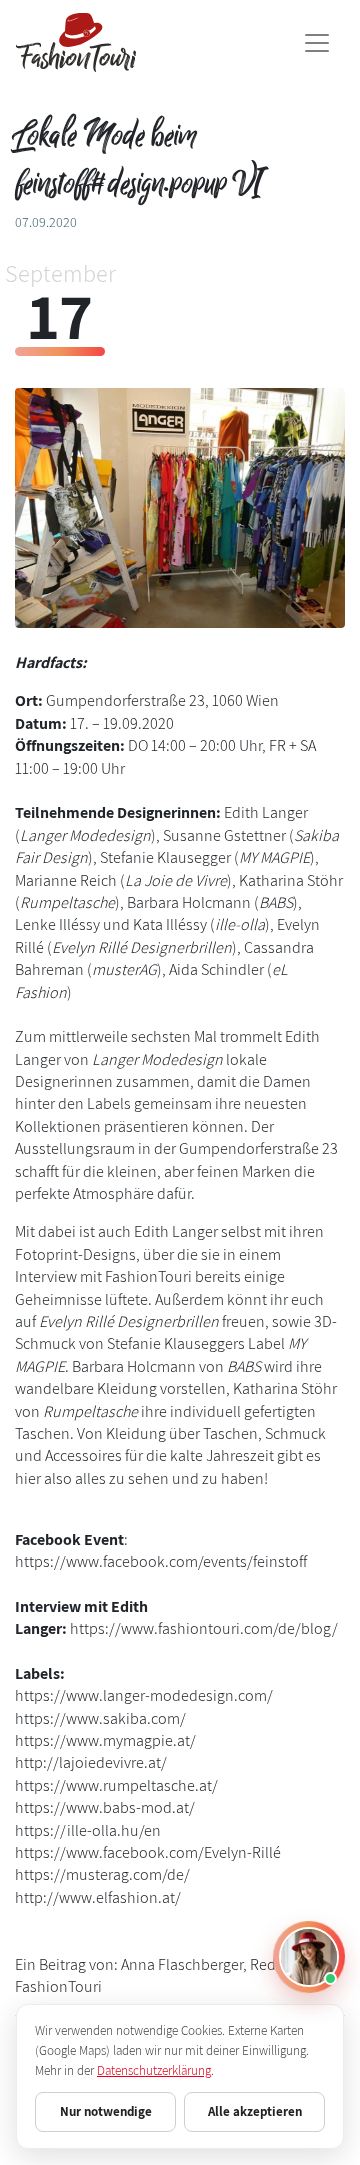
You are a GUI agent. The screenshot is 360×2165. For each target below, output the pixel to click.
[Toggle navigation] (317, 43)
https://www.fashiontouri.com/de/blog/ (204, 1628)
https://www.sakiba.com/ (100, 1718)
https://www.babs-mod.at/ (105, 1807)
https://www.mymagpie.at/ (105, 1740)
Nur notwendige (106, 2111)
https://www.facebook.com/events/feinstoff (161, 1561)
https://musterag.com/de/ (102, 1874)
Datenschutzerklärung (154, 2070)
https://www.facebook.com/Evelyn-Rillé (148, 1852)
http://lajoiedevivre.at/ (91, 1762)
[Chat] (309, 1957)
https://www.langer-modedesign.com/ (144, 1695)
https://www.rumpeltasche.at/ (116, 1785)
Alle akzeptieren (255, 2111)
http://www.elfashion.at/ (98, 1897)
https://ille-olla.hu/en (88, 1830)
